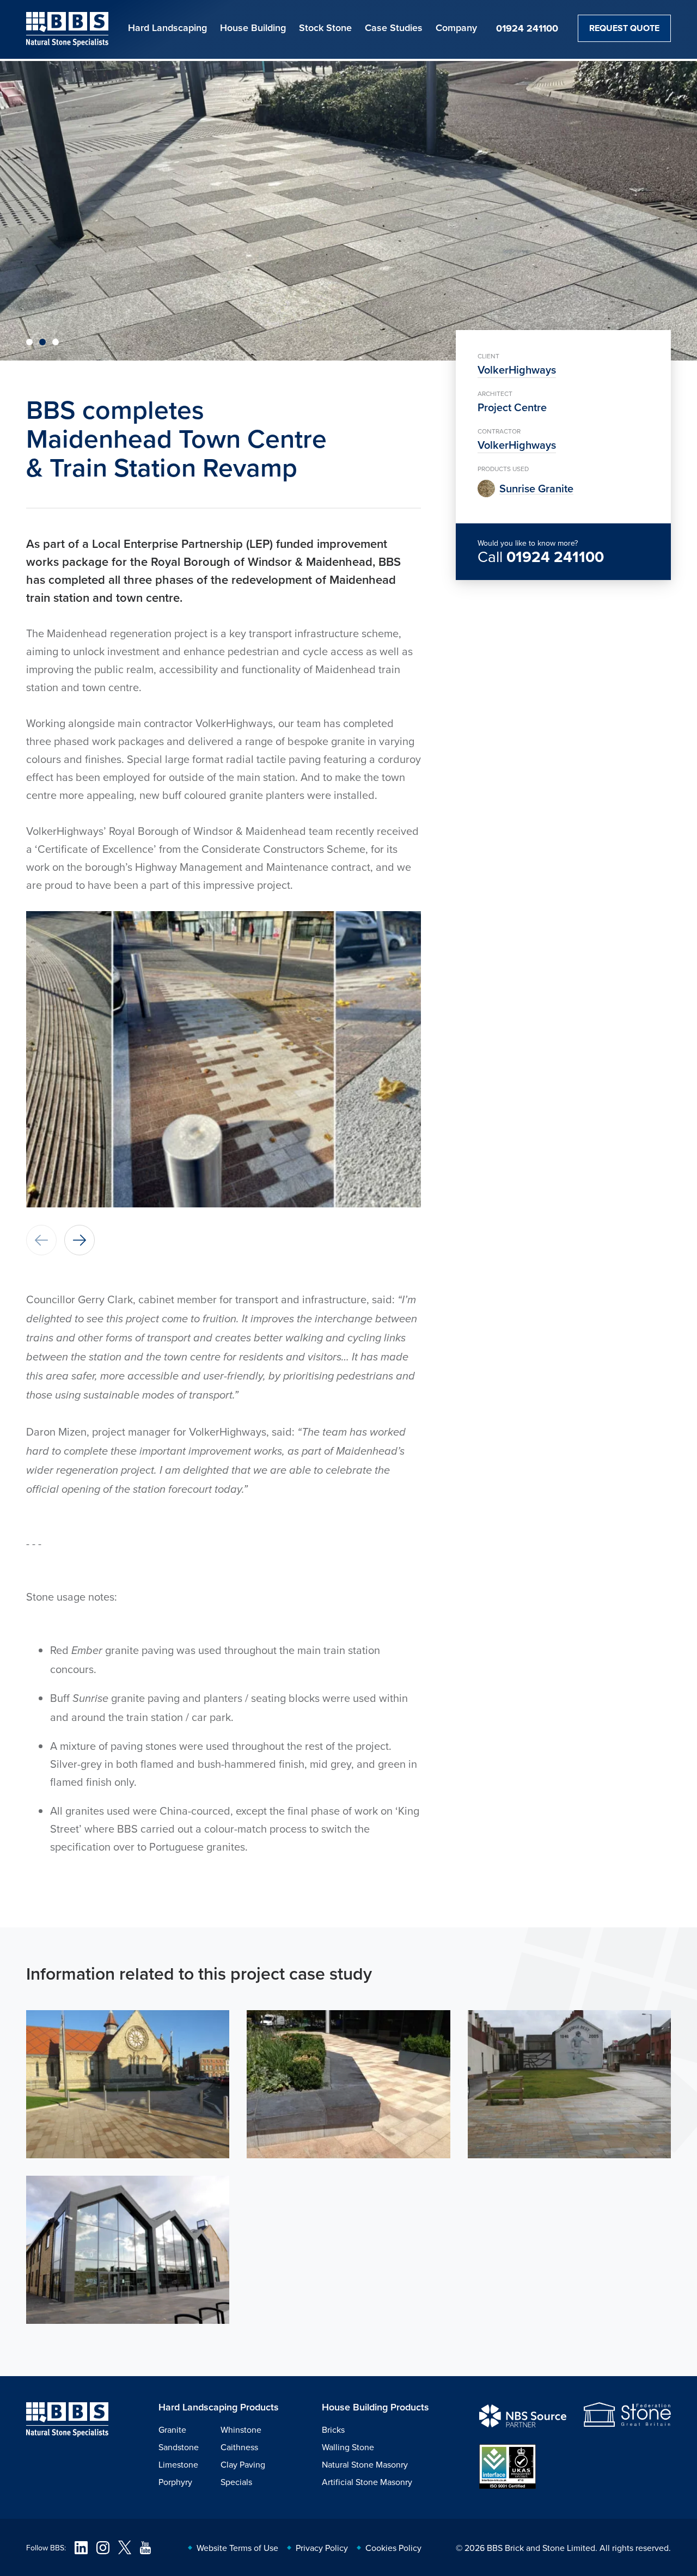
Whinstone (241, 2430)
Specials (236, 2482)
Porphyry (175, 2482)
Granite (172, 2430)
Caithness (239, 2447)
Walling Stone (348, 2447)
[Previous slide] (41, 1240)
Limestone (178, 2464)
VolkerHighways (517, 370)
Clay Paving (243, 2464)
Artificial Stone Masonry (367, 2482)
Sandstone (179, 2447)
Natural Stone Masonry (365, 2464)
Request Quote (624, 28)
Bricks (333, 2430)
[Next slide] (80, 1240)
